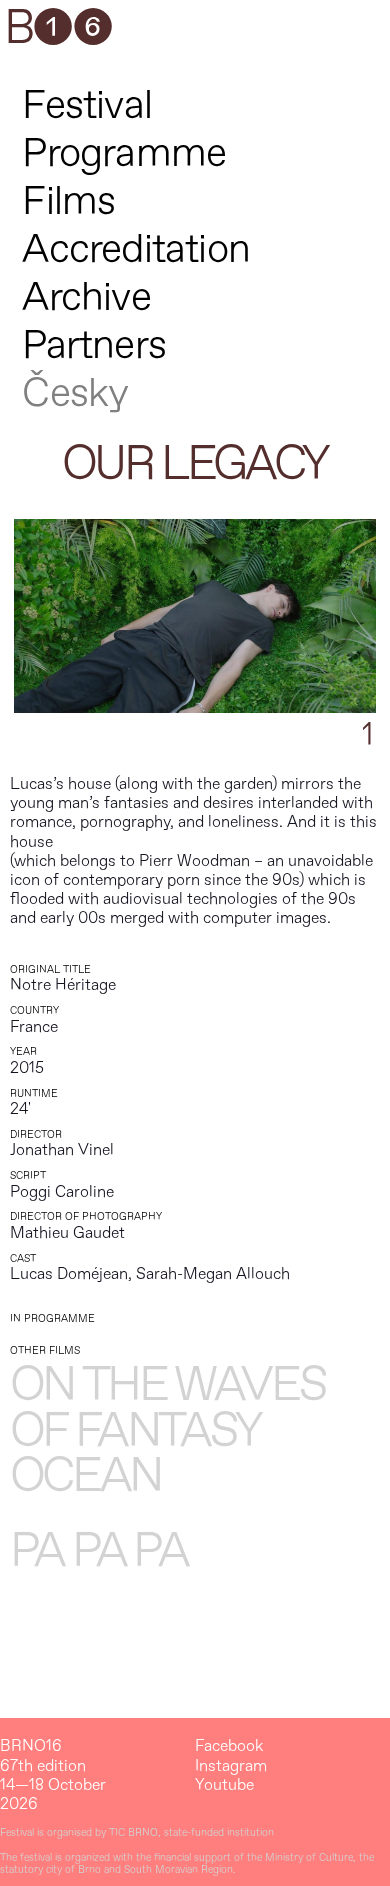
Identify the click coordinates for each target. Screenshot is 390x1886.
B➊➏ (58, 29)
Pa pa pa (99, 1552)
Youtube (224, 1785)
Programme (124, 153)
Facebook (229, 1746)
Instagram (231, 1766)
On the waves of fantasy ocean (168, 1431)
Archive (86, 297)
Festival (87, 105)
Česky (75, 393)
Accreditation (136, 249)
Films (68, 201)
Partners (94, 345)
